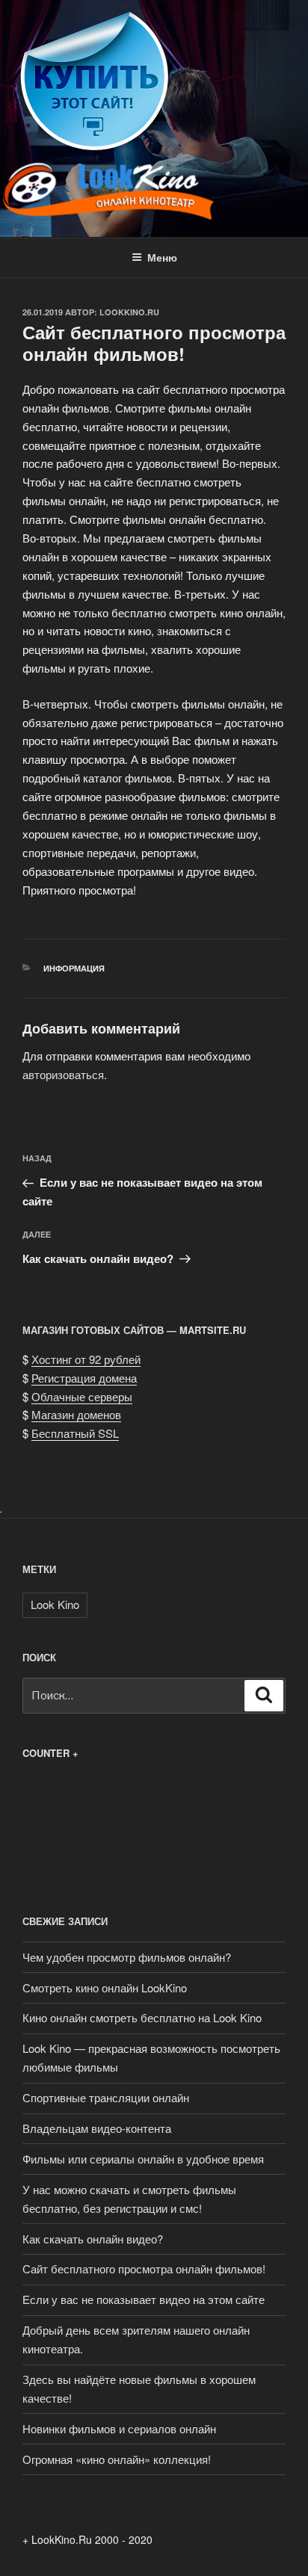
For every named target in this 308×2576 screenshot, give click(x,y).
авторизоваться (63, 1074)
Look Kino (55, 1604)
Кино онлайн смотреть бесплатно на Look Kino (142, 2017)
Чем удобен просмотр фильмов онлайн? (127, 1957)
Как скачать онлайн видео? (93, 2239)
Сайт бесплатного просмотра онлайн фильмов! (144, 2268)
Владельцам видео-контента (97, 2128)
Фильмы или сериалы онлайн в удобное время (143, 2159)
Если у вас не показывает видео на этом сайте (144, 2299)
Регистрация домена (84, 1378)
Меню (162, 257)
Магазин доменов (76, 1414)
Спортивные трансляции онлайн (106, 2097)
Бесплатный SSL (75, 1433)
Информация (74, 968)
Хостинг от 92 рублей (86, 1359)
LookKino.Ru (129, 312)
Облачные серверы (82, 1396)
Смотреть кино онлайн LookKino (105, 1987)
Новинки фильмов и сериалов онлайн (119, 2428)
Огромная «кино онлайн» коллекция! (117, 2459)
